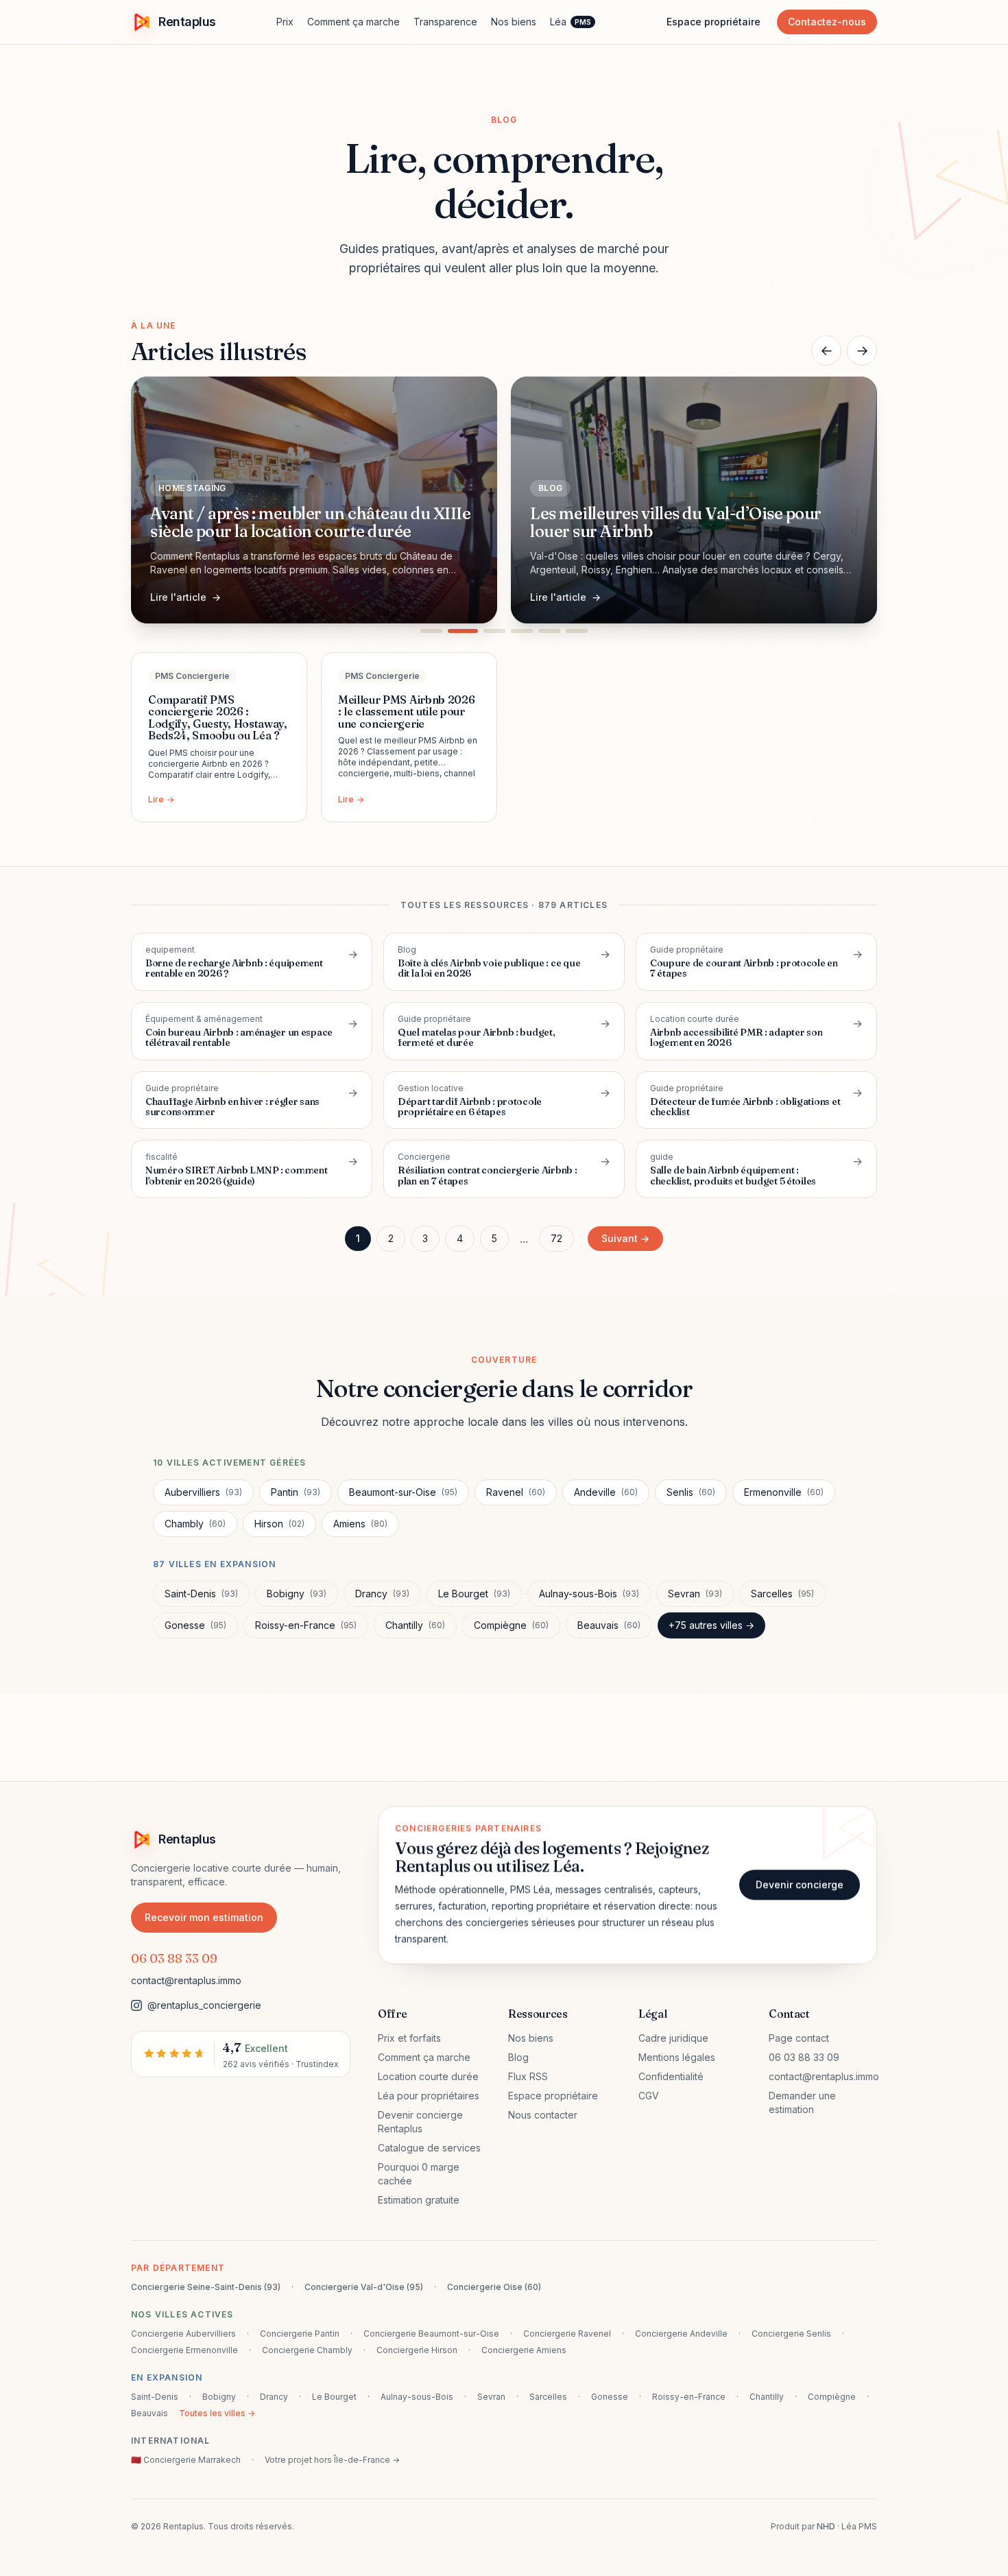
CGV (649, 2096)
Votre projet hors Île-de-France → (332, 2460)
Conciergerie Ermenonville (184, 2350)
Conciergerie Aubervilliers (183, 2334)
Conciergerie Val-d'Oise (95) (364, 2287)
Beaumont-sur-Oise (403, 1492)
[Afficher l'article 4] (522, 631)
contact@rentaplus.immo (186, 1980)
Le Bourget (474, 1594)
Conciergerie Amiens (524, 2350)
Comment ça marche (353, 22)
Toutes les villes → (217, 2413)
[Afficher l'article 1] (431, 631)
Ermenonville (784, 1492)
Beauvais (609, 1625)
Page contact (799, 2038)
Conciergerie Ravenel (567, 2334)
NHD (826, 2526)
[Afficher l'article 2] (459, 631)
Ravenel (516, 1492)
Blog (518, 2057)
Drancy (382, 1594)
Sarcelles (782, 1594)
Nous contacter (543, 2115)
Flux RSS (528, 2076)
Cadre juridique (673, 2038)
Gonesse (195, 1625)
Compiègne (511, 1625)
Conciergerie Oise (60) (494, 2287)
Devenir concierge (800, 1884)
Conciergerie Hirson (417, 2350)
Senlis (691, 1492)
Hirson (279, 1524)
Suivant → (625, 1238)
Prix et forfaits (409, 2038)
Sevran (695, 1594)
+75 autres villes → (711, 1625)
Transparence (445, 22)
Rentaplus (187, 22)
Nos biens (514, 22)
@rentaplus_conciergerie (204, 2005)
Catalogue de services (429, 2148)
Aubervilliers (203, 1492)
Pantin (296, 1492)
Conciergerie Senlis (791, 2334)
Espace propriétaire (713, 22)
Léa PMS (859, 2526)
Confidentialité (671, 2076)
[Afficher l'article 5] (549, 631)
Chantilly (415, 1625)
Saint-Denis (201, 1594)
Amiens (360, 1524)
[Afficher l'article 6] (577, 631)
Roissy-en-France (306, 1625)
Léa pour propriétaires (429, 2096)
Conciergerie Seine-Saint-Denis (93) (206, 2287)
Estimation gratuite (419, 2200)
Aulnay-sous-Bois (589, 1594)
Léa (571, 22)
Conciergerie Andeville (681, 2334)
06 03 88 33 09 (174, 1958)
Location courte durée (428, 2076)
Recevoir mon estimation (204, 1917)
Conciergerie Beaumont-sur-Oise (431, 2334)
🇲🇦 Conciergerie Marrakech (186, 2460)
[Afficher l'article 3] (490, 631)
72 (556, 1238)
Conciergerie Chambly (307, 2350)
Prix (285, 22)
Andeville (606, 1492)
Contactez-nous (827, 22)
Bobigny (297, 1594)
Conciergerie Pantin (300, 2334)
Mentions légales (677, 2057)
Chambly (195, 1524)
